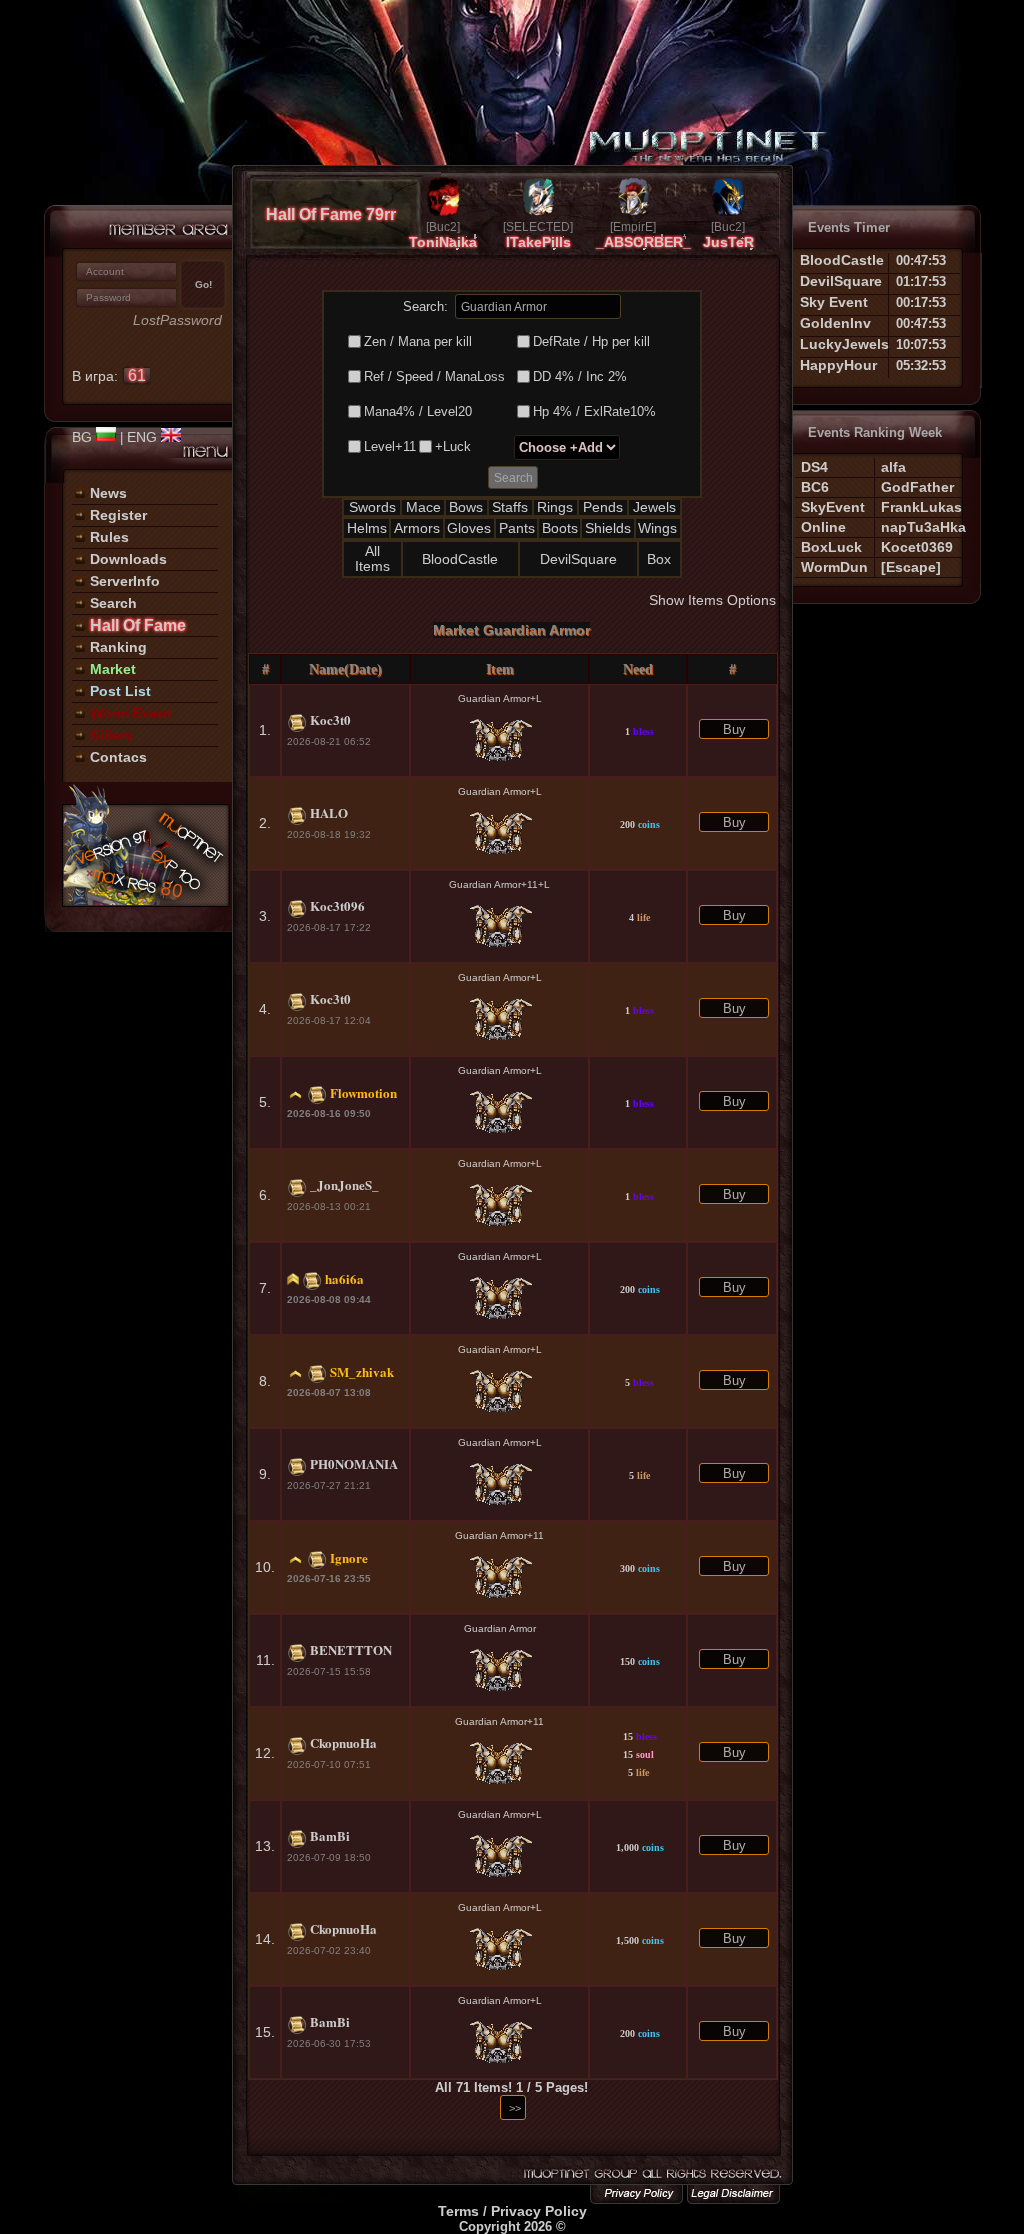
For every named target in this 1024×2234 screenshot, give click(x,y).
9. (265, 1474)
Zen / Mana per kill (418, 341)
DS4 (814, 467)
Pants (517, 528)
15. (265, 2032)
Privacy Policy (539, 2211)
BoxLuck (831, 547)
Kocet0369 (917, 547)
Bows (466, 507)
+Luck (453, 446)
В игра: (109, 376)
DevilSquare (578, 559)
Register (118, 515)
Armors (417, 528)
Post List (120, 691)
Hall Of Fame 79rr (331, 214)
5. (265, 1102)
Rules (109, 537)
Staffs (510, 507)
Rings (555, 507)
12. (265, 1753)
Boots (560, 528)
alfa (893, 467)
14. (265, 1939)
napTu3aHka (923, 527)
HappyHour (838, 365)
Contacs (118, 757)
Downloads (128, 559)
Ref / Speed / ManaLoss (434, 376)
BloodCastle (460, 559)
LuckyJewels (844, 344)
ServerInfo (125, 581)
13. (265, 1846)
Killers (111, 735)
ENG (144, 437)
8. (265, 1381)
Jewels (654, 507)
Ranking (118, 647)
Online (823, 527)
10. (265, 1567)
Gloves (469, 528)
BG (84, 437)
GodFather (917, 487)
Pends (603, 507)
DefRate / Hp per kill (591, 341)
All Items (372, 558)
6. (265, 1195)
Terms (458, 2211)
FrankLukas (921, 507)
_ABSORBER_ (643, 242)
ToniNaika (443, 242)
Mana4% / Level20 (418, 411)
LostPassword (177, 320)
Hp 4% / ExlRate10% (594, 411)
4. (265, 1009)
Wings (657, 528)
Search (113, 603)
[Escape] (911, 567)
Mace (423, 507)
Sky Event (834, 302)
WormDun (834, 567)
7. (265, 1288)
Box (659, 559)
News (108, 493)
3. (265, 916)
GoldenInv (835, 323)
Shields (608, 528)
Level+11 (390, 446)
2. (265, 823)
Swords (372, 507)
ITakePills (538, 242)
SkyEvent (833, 507)
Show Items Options (712, 600)
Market (113, 669)
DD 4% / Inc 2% (580, 376)
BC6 (815, 487)
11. (265, 1660)
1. (265, 730)
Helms (367, 528)
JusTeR (728, 242)
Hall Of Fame (138, 625)
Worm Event (131, 713)
